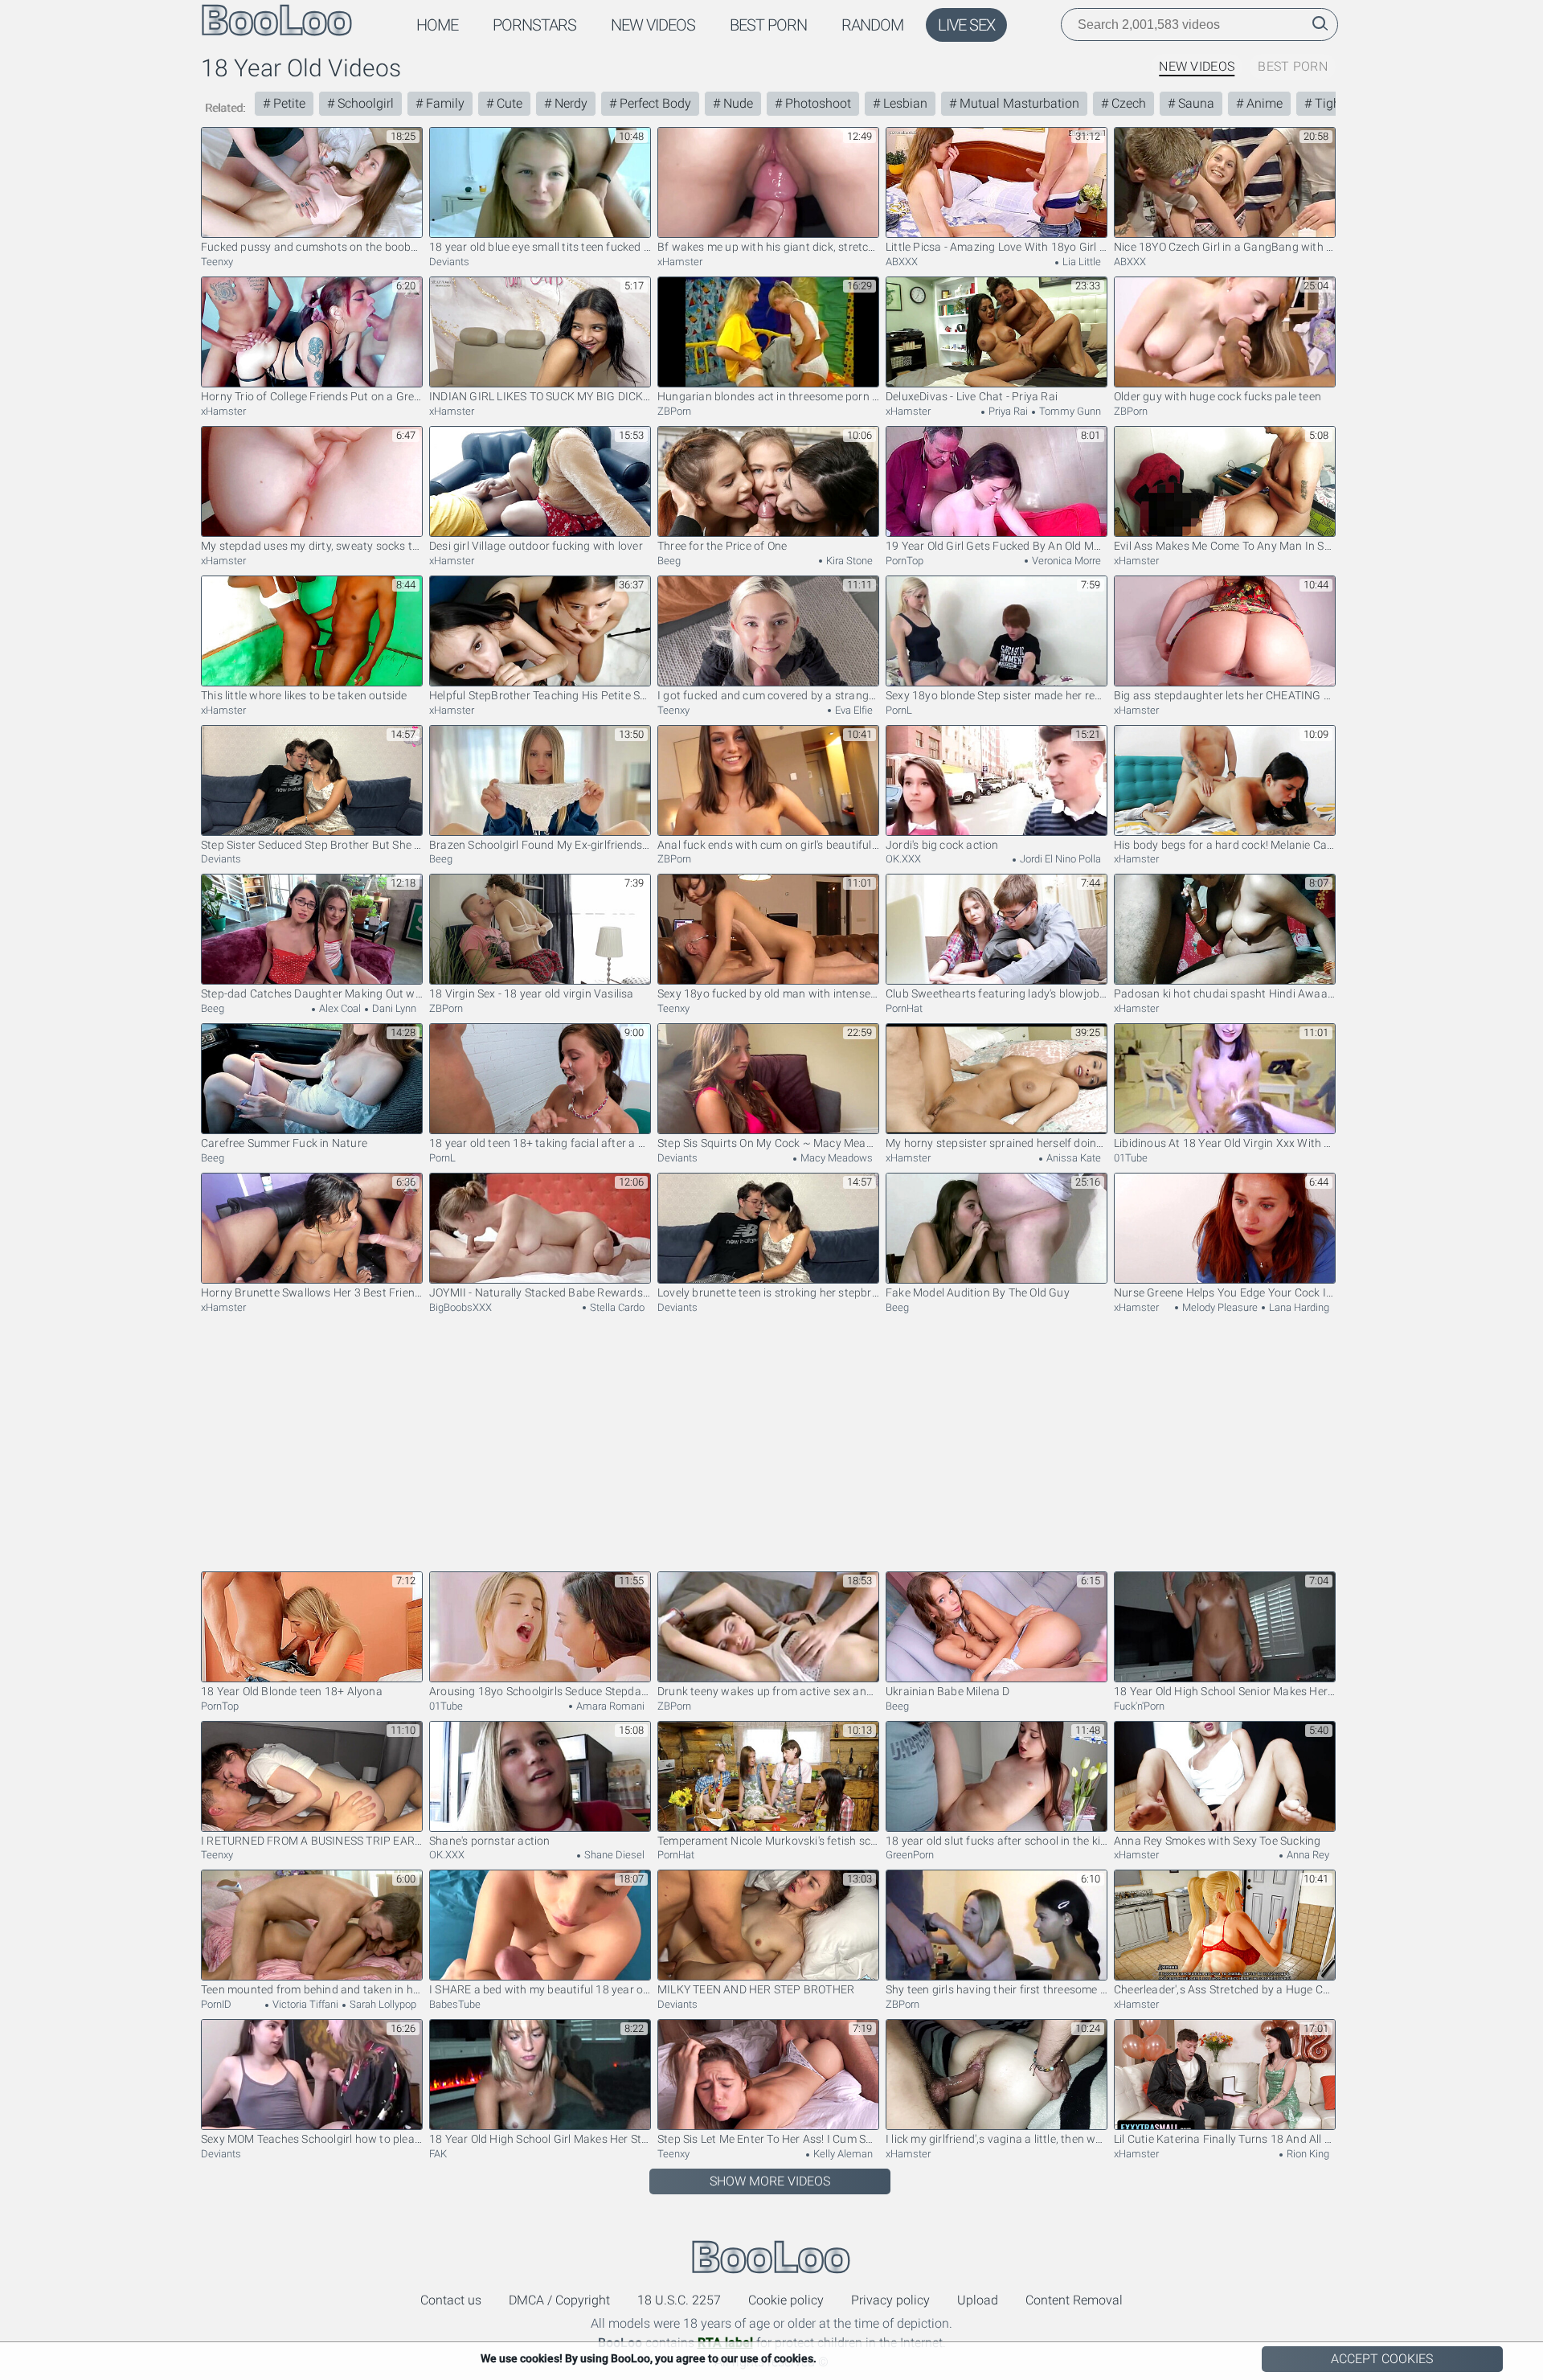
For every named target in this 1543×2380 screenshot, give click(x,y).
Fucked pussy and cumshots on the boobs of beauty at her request (312, 247)
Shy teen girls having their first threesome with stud (997, 1989)
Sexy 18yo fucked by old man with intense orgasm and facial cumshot (768, 993)
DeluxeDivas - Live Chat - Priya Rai (972, 396)
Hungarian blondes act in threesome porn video (768, 396)
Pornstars (534, 25)
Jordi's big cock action (942, 845)
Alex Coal (339, 1008)
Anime (1263, 103)
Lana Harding (1298, 1307)
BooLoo (771, 2257)
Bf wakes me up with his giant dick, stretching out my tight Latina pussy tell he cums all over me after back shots (768, 247)
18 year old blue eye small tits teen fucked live (540, 247)
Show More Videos (770, 2181)
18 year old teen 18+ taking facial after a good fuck (540, 1143)
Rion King (1307, 2154)
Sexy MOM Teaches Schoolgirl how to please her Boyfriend (312, 2139)
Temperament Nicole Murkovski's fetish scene (768, 1841)
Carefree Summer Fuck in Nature (284, 1143)
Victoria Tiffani (304, 2004)
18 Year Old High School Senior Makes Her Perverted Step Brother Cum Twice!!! (1225, 1691)
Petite (288, 103)
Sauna (1195, 103)
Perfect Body (654, 103)
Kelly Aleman (842, 2154)
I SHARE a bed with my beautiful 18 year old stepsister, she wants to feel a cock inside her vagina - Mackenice (540, 1989)
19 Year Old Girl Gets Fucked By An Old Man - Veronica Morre (997, 546)
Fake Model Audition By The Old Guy (978, 1292)
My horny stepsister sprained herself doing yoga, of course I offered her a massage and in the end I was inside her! (997, 1143)
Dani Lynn (393, 1008)
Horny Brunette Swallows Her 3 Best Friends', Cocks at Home (312, 1292)
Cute (508, 103)
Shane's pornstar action (490, 1841)
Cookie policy (786, 2300)
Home (437, 25)
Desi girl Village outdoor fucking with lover (536, 546)
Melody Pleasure (1219, 1307)
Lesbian (904, 103)
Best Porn (768, 25)
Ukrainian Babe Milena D (948, 1691)
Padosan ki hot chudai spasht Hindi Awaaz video (1225, 993)
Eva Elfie (853, 710)
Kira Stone (848, 561)
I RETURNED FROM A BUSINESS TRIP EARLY (312, 1841)
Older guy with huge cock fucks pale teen (1218, 396)
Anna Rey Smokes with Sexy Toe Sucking (1217, 1841)
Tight (1328, 103)
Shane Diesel (613, 1855)
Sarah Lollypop (382, 2004)
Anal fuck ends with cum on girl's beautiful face (768, 845)
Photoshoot (817, 103)
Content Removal (1074, 2300)
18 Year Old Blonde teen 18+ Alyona (292, 1691)
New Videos (653, 25)
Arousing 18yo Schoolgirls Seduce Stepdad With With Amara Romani (540, 1691)
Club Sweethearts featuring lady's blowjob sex (997, 993)
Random (872, 25)
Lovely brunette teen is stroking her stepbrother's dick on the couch (768, 1292)
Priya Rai (1007, 411)
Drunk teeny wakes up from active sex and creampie (768, 1691)
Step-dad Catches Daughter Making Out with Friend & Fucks (312, 993)
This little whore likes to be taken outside (304, 695)
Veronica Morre (1065, 561)
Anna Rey (1307, 1855)
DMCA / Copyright (559, 2300)
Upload (978, 2300)
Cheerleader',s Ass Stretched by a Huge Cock (1225, 1989)
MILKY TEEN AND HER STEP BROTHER (756, 1989)
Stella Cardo (616, 1307)
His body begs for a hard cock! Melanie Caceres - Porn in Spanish (1225, 845)
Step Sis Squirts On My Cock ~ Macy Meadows (768, 1143)
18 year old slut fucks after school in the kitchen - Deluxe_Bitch (997, 1841)
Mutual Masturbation (1018, 103)
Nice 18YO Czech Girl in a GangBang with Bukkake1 (1225, 247)
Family (444, 103)
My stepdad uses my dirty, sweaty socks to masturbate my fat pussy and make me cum (312, 546)
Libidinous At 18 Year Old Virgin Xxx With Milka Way (1225, 1143)
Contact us (451, 2300)
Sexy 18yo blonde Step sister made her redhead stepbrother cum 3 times (997, 695)
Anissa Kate (1072, 1158)
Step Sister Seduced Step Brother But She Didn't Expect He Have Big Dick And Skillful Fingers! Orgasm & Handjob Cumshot (312, 845)
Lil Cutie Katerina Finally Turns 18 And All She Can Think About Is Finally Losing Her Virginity (1225, 2139)
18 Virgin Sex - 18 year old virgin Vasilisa (532, 993)
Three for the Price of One (722, 546)
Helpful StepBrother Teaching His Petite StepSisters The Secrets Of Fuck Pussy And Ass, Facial (540, 695)
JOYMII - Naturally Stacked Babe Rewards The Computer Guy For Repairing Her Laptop (540, 1292)
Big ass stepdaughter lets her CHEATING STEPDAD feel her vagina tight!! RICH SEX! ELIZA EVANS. (1225, 695)
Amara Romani (609, 1706)
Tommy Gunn (1069, 411)
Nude (737, 103)
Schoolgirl (364, 103)
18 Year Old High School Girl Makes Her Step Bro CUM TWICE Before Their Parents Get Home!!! (540, 2139)
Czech (1127, 103)
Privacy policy (890, 2300)
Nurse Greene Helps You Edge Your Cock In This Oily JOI (1225, 1292)
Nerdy (569, 103)
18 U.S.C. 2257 (679, 2300)
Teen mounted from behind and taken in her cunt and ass (312, 1989)
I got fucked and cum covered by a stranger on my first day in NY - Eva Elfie (768, 695)
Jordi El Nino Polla (1059, 859)
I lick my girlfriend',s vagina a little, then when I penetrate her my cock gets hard (997, 2139)
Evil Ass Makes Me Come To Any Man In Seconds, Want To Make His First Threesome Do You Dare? (1225, 546)
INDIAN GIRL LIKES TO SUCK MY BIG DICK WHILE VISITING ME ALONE (540, 396)
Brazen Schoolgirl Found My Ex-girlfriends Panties (540, 845)
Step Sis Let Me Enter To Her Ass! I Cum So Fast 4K (768, 2139)
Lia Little (1081, 262)
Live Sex (966, 25)
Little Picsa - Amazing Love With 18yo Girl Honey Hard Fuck (997, 247)
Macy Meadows (835, 1158)
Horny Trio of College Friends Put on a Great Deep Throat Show (312, 396)
